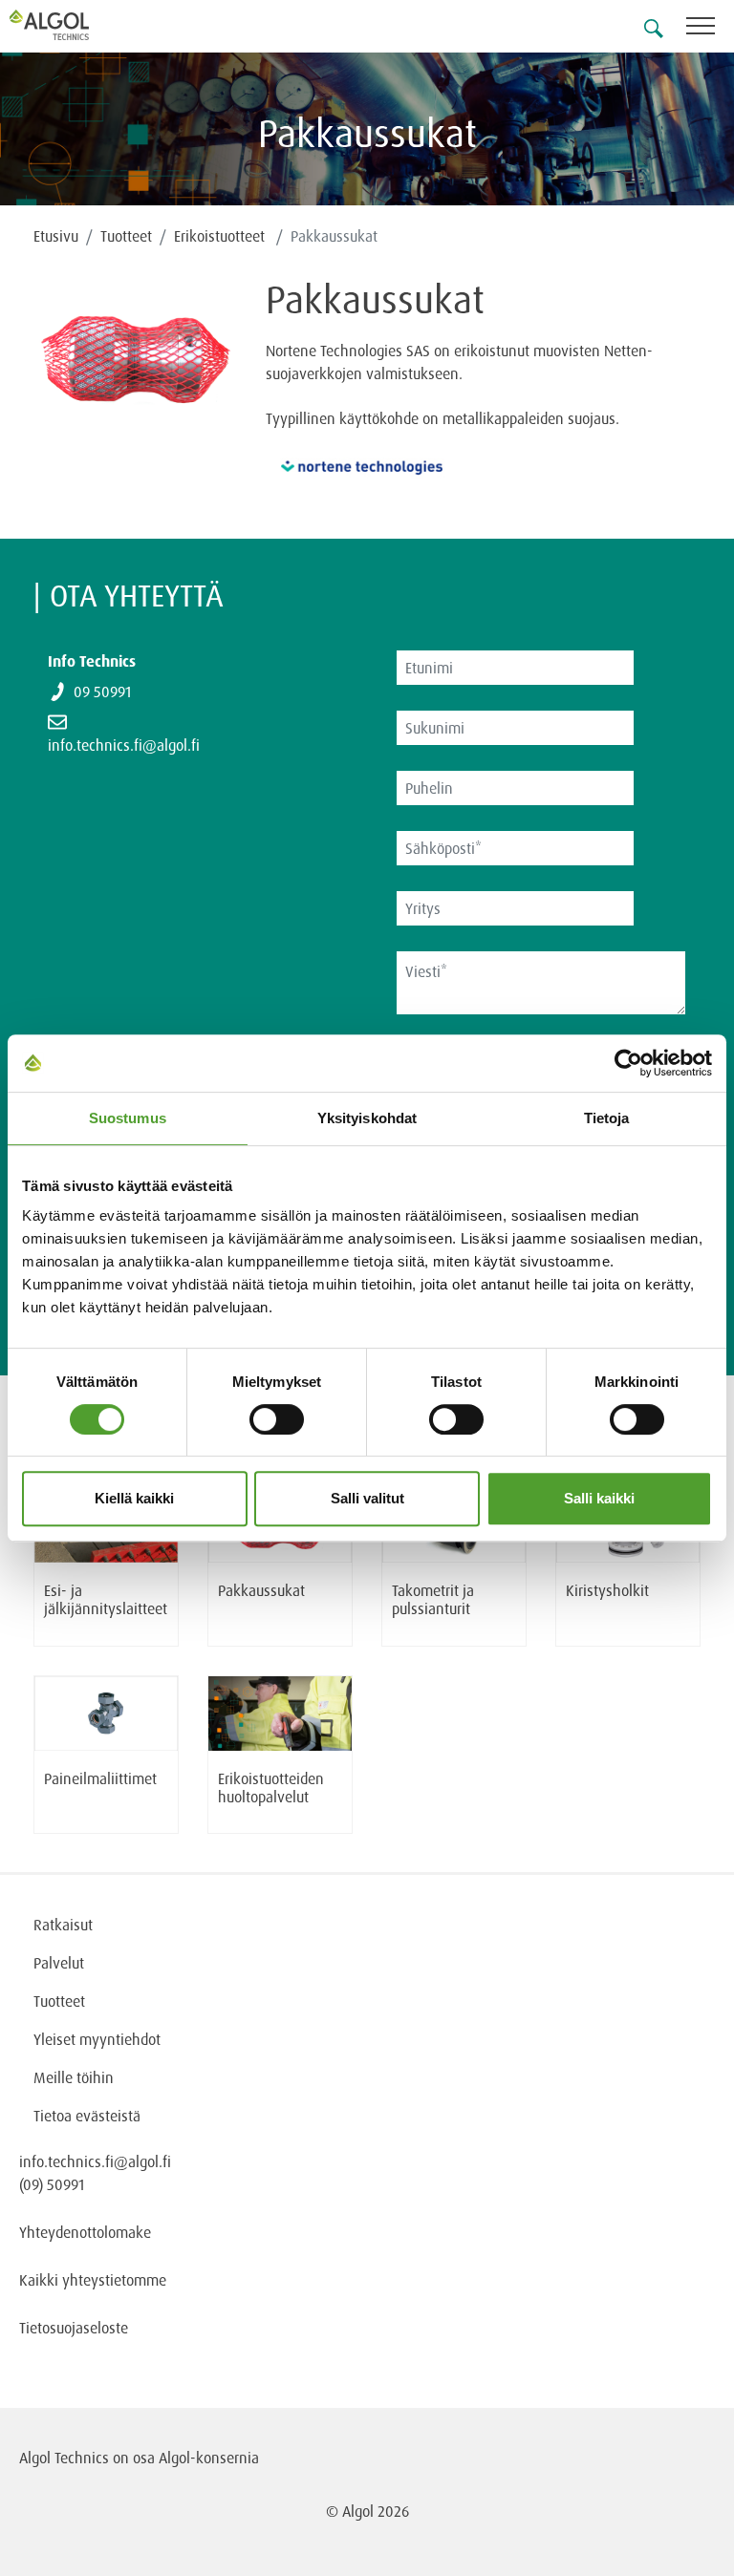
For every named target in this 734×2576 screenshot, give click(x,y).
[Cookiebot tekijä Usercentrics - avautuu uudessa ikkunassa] (628, 1063)
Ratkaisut (63, 1925)
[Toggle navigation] (710, 29)
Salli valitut (367, 1498)
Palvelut (59, 1963)
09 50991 (102, 692)
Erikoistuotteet (221, 236)
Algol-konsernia (209, 2458)
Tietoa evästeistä (87, 2116)
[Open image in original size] (135, 387)
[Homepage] (72, 25)
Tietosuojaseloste (74, 2328)
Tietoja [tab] (607, 1118)
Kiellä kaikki (134, 1498)
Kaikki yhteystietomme (93, 2280)
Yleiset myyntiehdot (97, 2039)
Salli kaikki (599, 1498)
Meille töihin (74, 2077)
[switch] (277, 1419)
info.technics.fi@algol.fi (124, 745)
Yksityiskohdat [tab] (367, 1118)
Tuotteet (126, 236)
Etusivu (56, 236)
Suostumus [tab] (128, 1118)
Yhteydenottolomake (85, 2232)
